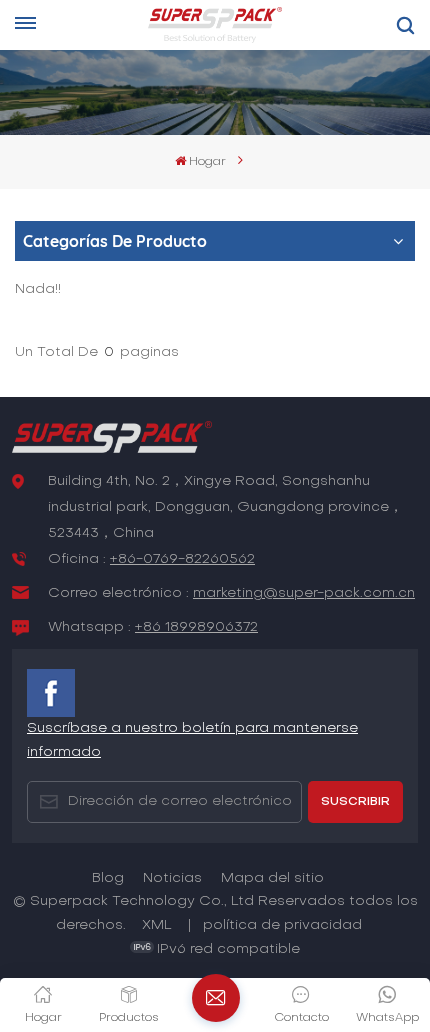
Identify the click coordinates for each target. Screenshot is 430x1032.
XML (157, 925)
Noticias (172, 878)
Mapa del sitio (272, 878)
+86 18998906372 (196, 627)
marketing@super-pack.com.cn (304, 593)
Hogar (207, 162)
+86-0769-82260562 (182, 559)
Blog (108, 878)
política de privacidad (282, 925)
